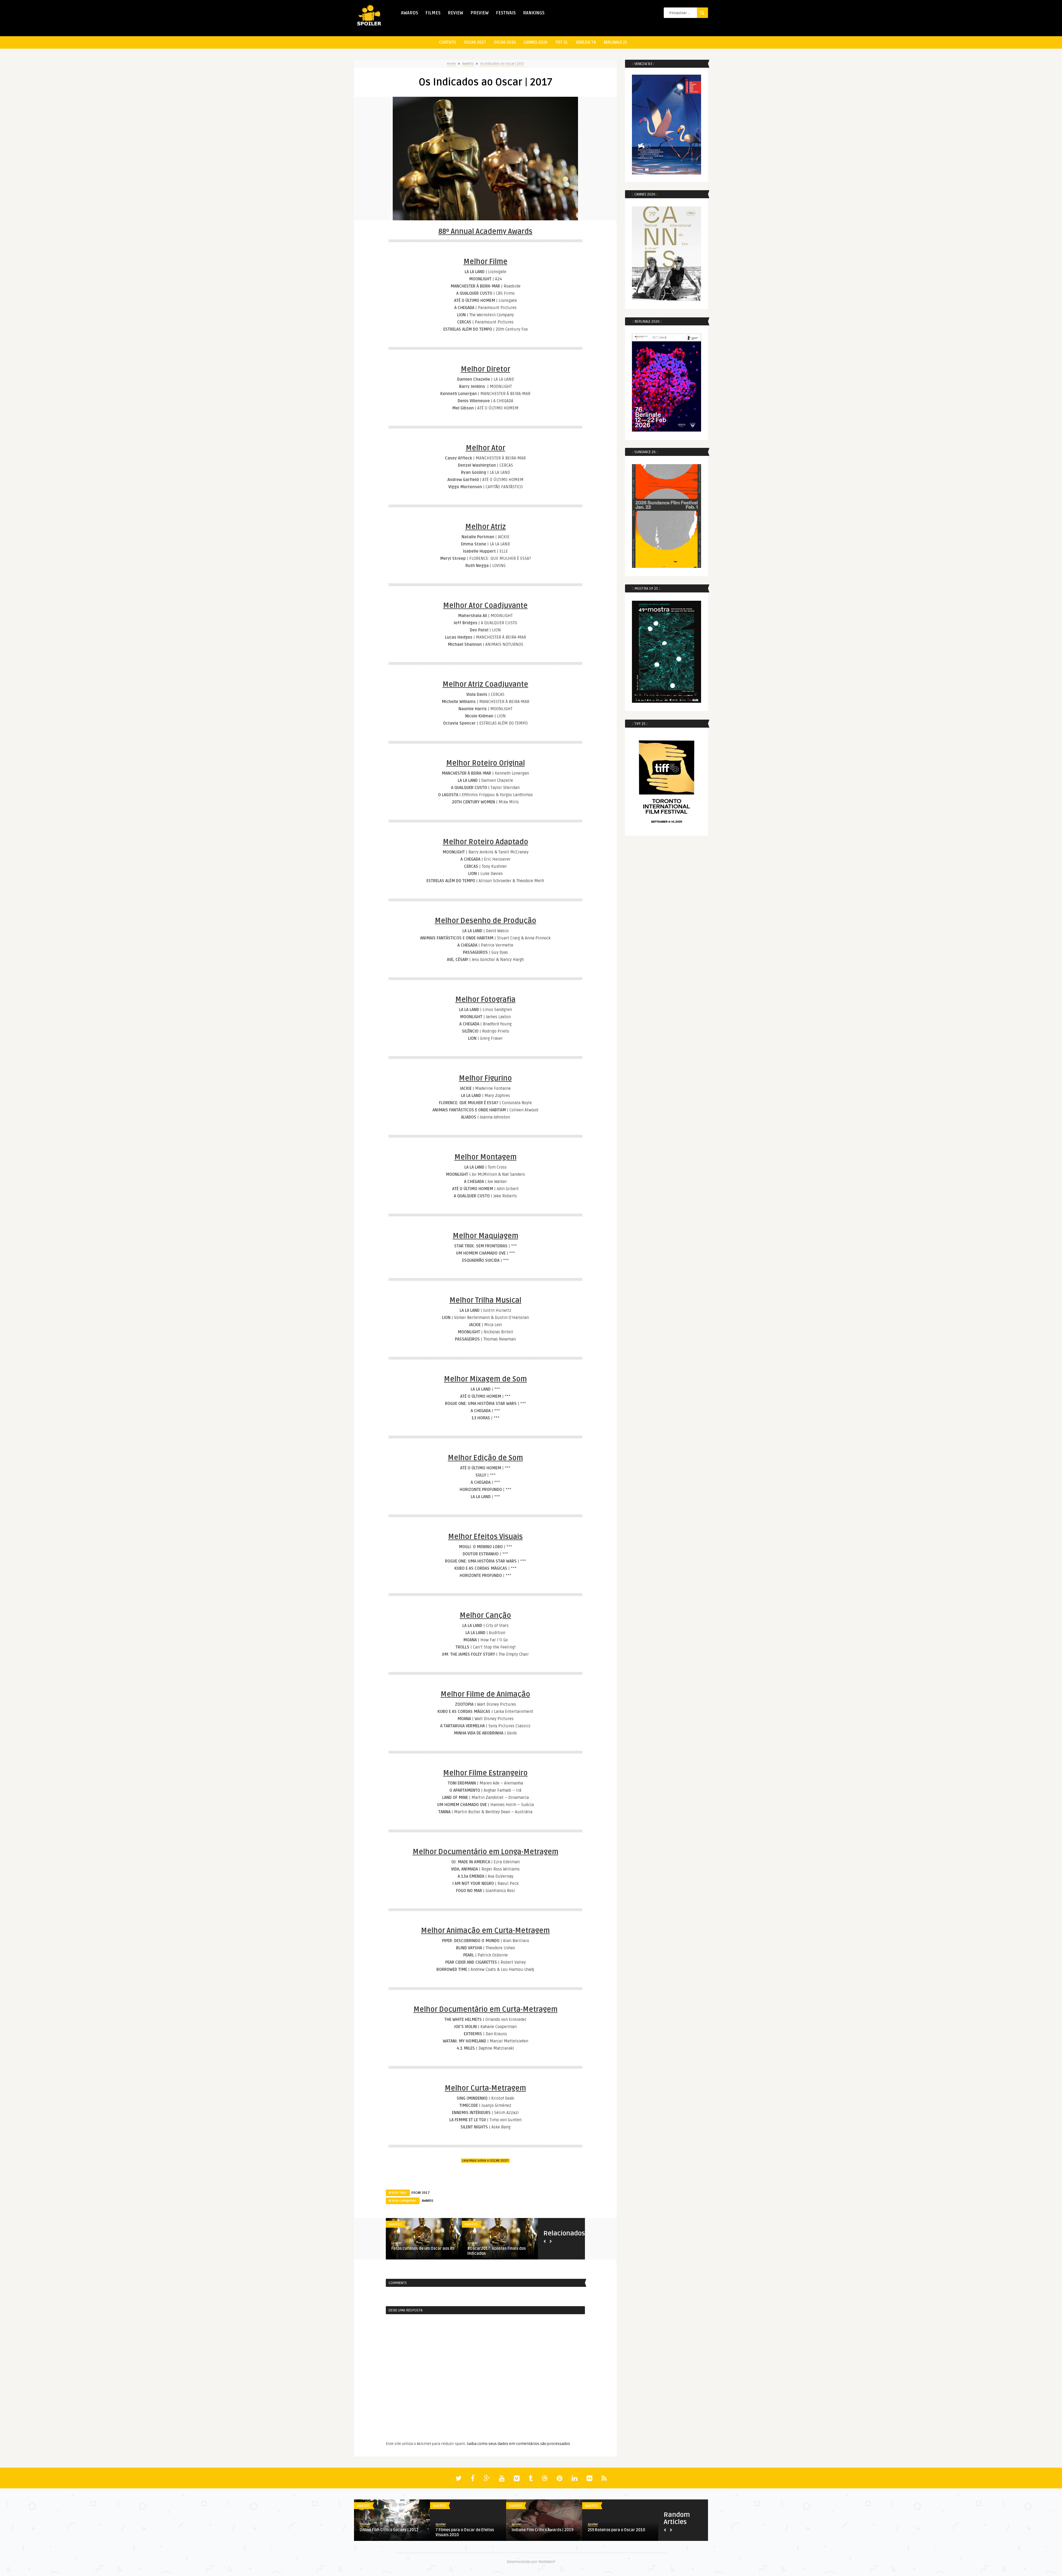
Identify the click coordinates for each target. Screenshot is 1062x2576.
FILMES (433, 13)
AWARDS (410, 13)
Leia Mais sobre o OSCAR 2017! (485, 2161)
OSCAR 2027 (475, 42)
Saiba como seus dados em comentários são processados (518, 2444)
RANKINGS (534, 13)
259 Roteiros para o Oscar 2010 (616, 2530)
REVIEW (455, 13)
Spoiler (396, 2243)
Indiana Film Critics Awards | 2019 (542, 2530)
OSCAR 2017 (421, 2193)
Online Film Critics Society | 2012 (389, 2530)
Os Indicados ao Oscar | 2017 (502, 64)
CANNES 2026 (536, 42)
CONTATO (448, 42)
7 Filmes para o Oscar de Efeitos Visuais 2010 (465, 2532)
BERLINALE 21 (615, 42)
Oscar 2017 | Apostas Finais (492, 2249)
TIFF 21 (562, 42)
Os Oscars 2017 (406, 2249)
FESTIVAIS (506, 13)
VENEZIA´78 (586, 42)
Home (451, 64)
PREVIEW (480, 13)
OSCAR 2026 (505, 42)
